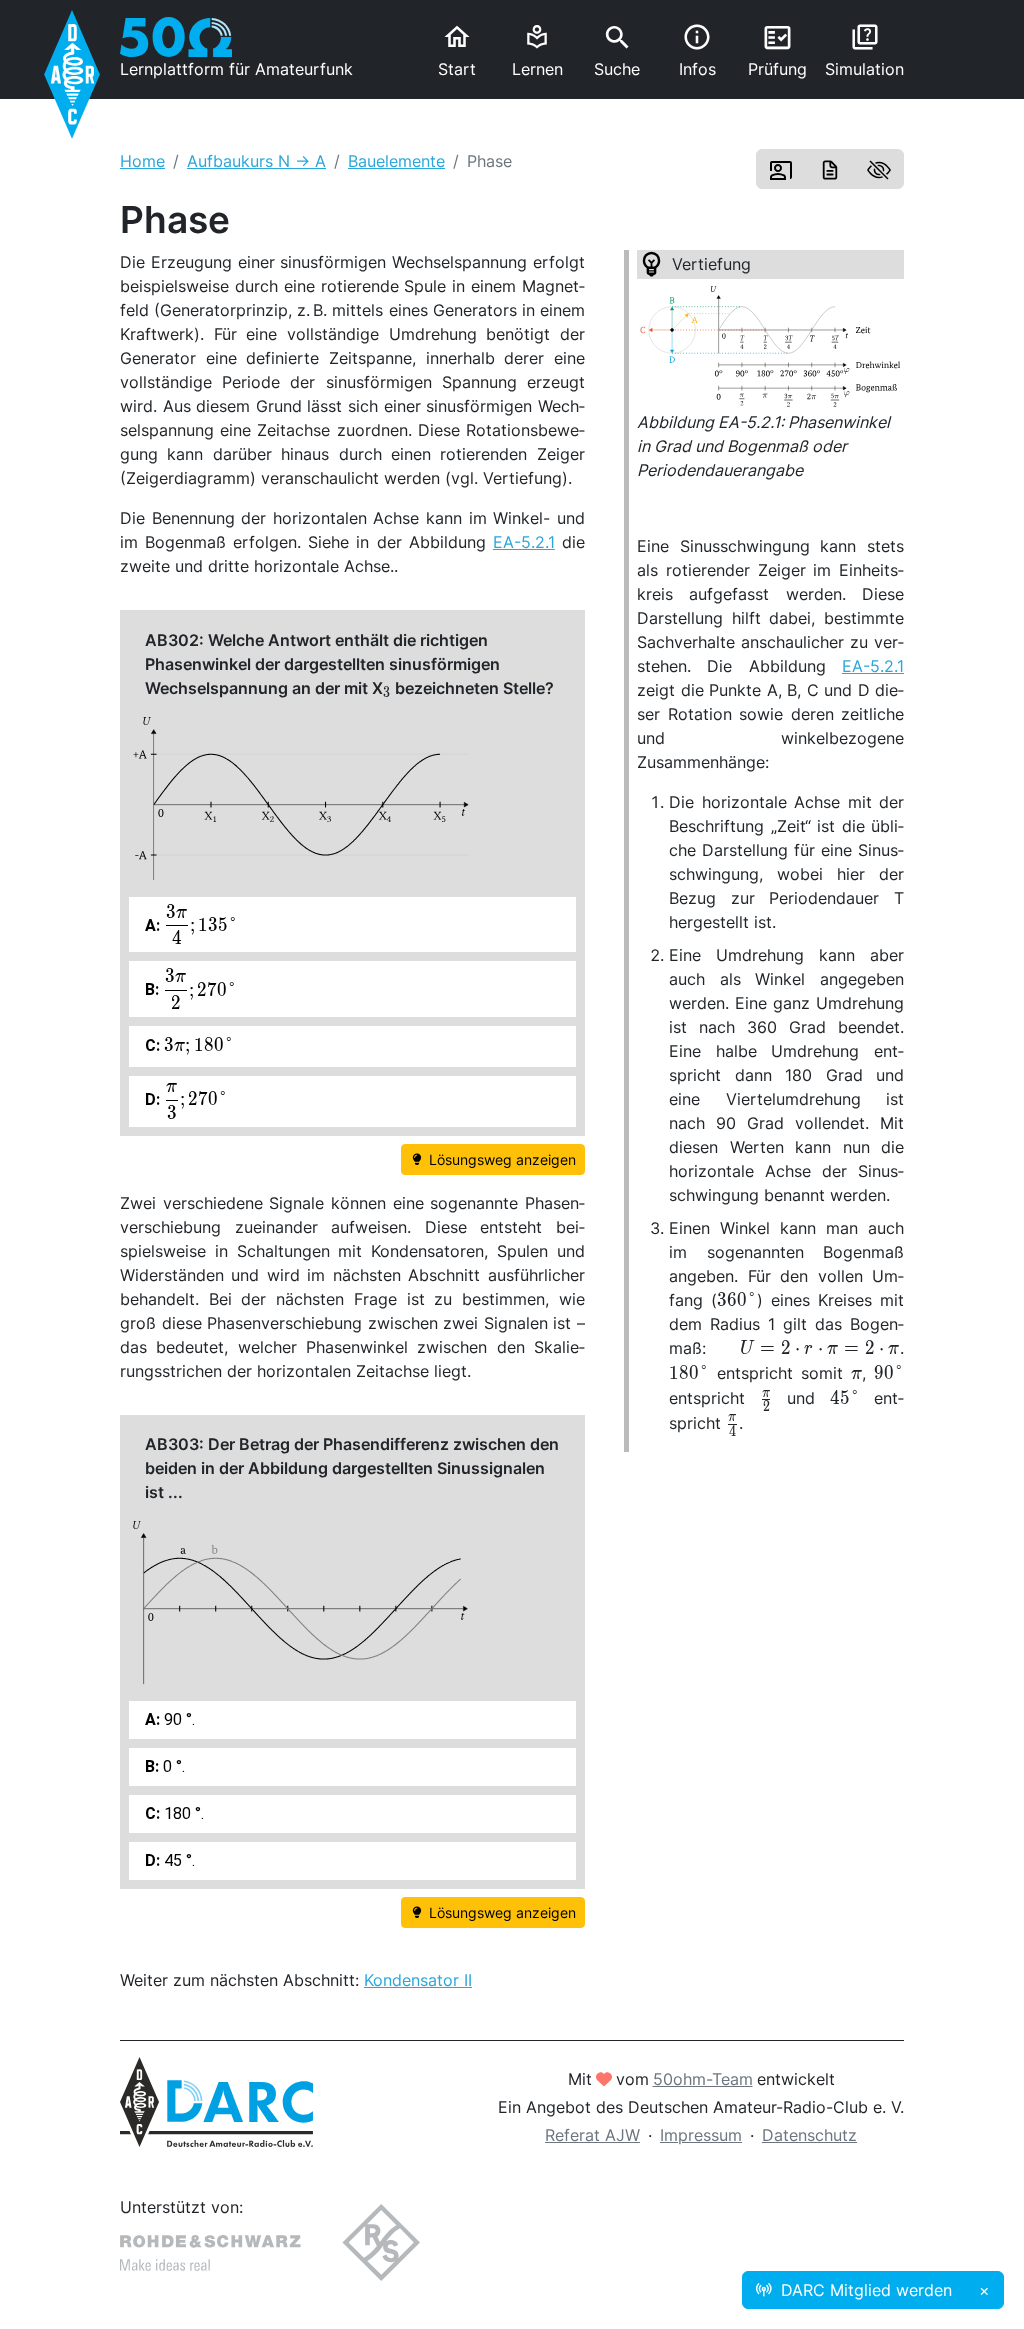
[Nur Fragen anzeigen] (879, 169)
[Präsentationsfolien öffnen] (781, 169)
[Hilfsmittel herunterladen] (830, 169)
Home (142, 161)
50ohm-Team (703, 2079)
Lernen (537, 51)
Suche (617, 51)
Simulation (864, 50)
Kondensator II (418, 1980)
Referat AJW (592, 2135)
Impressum (701, 2135)
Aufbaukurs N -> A (256, 161)
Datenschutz (809, 2135)
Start (457, 50)
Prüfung (777, 51)
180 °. (182, 1813)
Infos (697, 50)
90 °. (177, 1719)
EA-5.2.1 (873, 666)
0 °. (172, 1766)
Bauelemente (396, 161)
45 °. (177, 1860)
